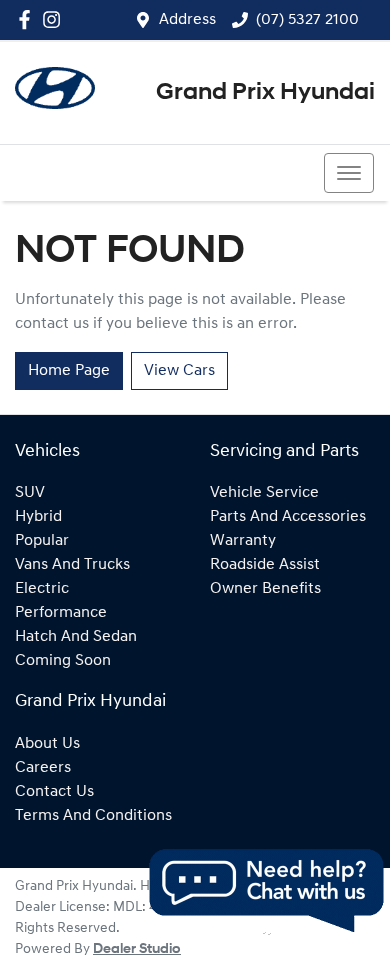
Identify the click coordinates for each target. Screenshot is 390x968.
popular (42, 541)
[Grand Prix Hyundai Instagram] (55, 19)
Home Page (69, 371)
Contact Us (54, 792)
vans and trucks (72, 565)
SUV (30, 493)
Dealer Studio (137, 949)
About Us (47, 744)
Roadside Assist (265, 565)
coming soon (63, 661)
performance (61, 613)
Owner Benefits (265, 589)
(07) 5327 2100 (307, 20)
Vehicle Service (264, 493)
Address (187, 20)
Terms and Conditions (93, 816)
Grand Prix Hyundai (265, 93)
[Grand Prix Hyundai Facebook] (28, 19)
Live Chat (265, 891)
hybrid (38, 517)
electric (42, 589)
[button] (349, 173)
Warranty (243, 541)
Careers (43, 768)
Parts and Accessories (288, 517)
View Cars (179, 371)
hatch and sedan (76, 637)
